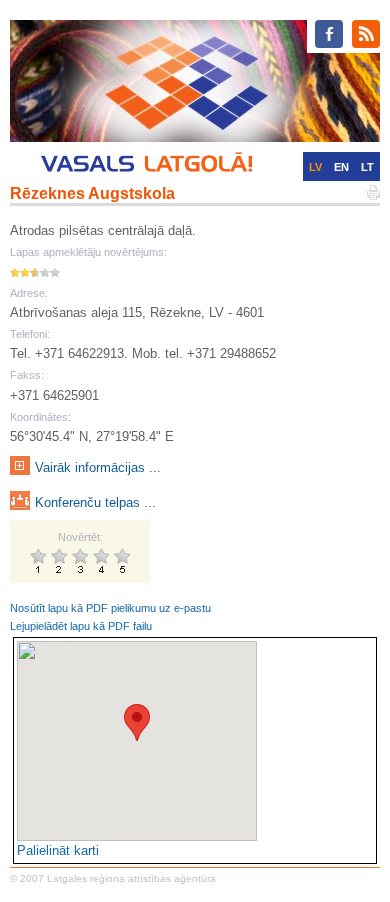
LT (367, 167)
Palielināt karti (58, 850)
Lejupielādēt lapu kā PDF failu (81, 626)
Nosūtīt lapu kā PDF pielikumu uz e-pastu (110, 608)
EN (341, 167)
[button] (137, 722)
